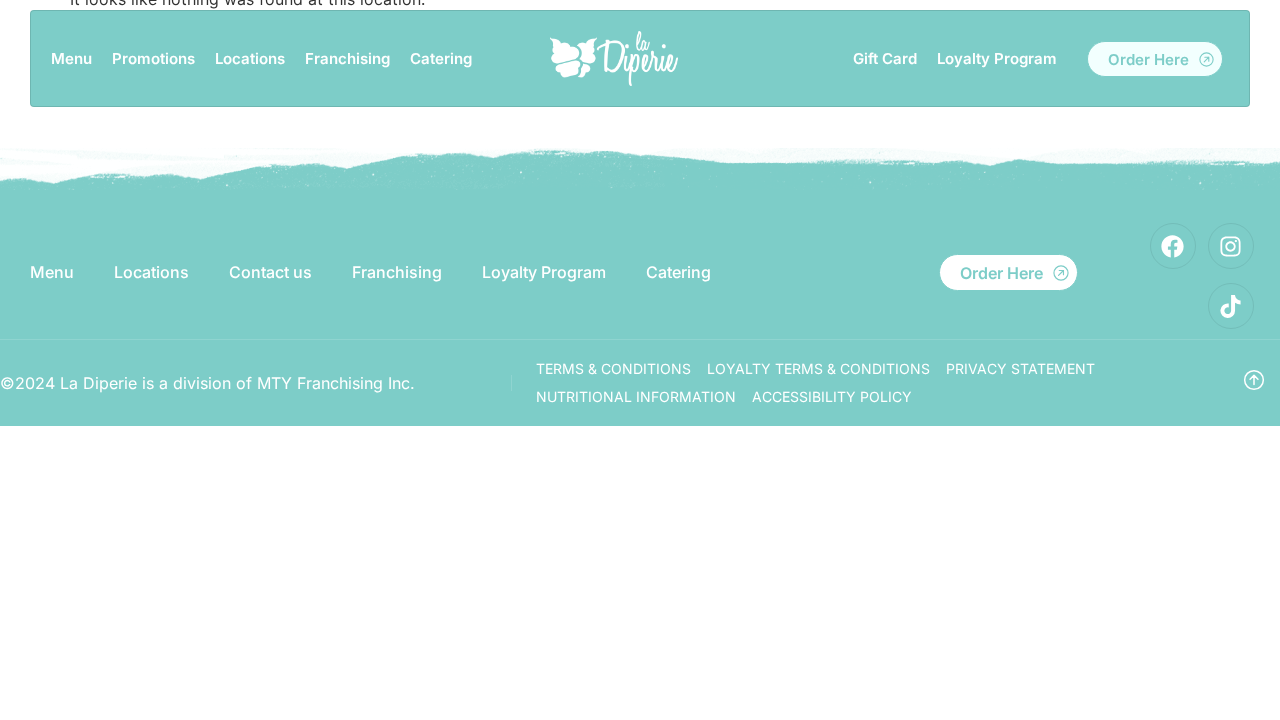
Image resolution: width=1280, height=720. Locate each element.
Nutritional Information (636, 396)
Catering (441, 58)
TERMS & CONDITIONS (613, 368)
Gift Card (885, 58)
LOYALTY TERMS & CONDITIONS (818, 368)
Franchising (347, 58)
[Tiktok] (1231, 306)
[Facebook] (1173, 246)
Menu (71, 58)
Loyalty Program (997, 58)
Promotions (153, 58)
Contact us (270, 272)
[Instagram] (1231, 246)
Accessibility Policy (832, 396)
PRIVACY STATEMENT (1020, 368)
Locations (250, 58)
